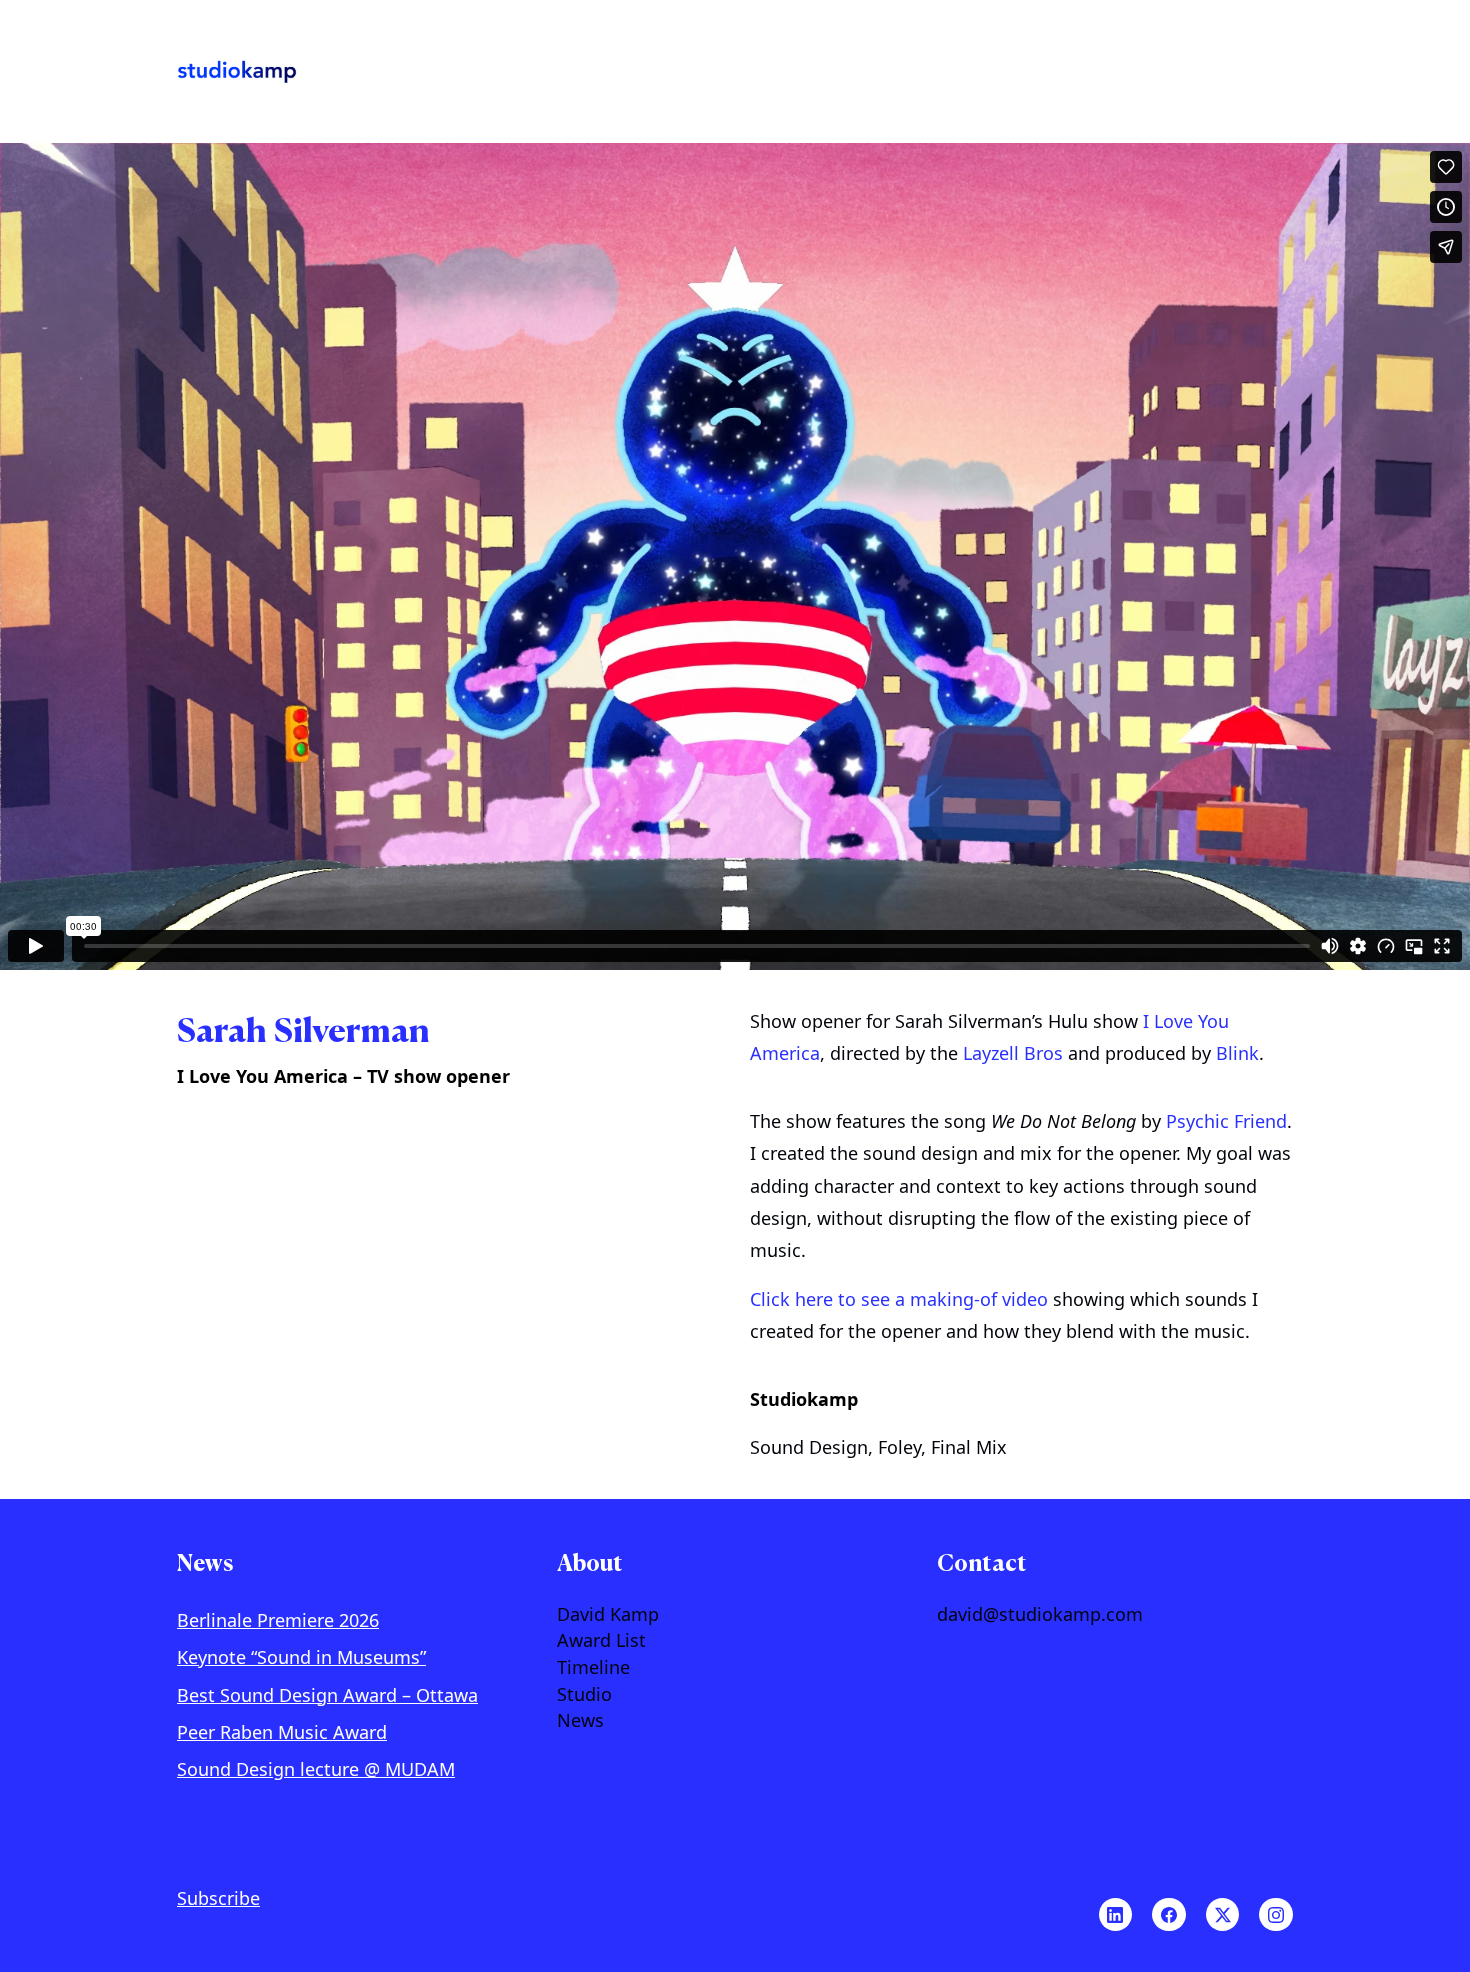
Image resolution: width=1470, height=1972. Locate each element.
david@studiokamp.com (1040, 1615)
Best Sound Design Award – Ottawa (327, 1695)
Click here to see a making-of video (899, 1299)
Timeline (593, 1668)
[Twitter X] (1223, 1915)
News (580, 1721)
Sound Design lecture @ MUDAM (316, 1769)
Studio (584, 1695)
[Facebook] (1169, 1915)
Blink (1237, 1053)
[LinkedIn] (1116, 1915)
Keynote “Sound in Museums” (301, 1657)
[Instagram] (1276, 1915)
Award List (601, 1641)
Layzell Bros (1013, 1053)
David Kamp (608, 1615)
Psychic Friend (1226, 1121)
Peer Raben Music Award (282, 1732)
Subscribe (218, 1898)
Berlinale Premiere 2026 (278, 1620)
